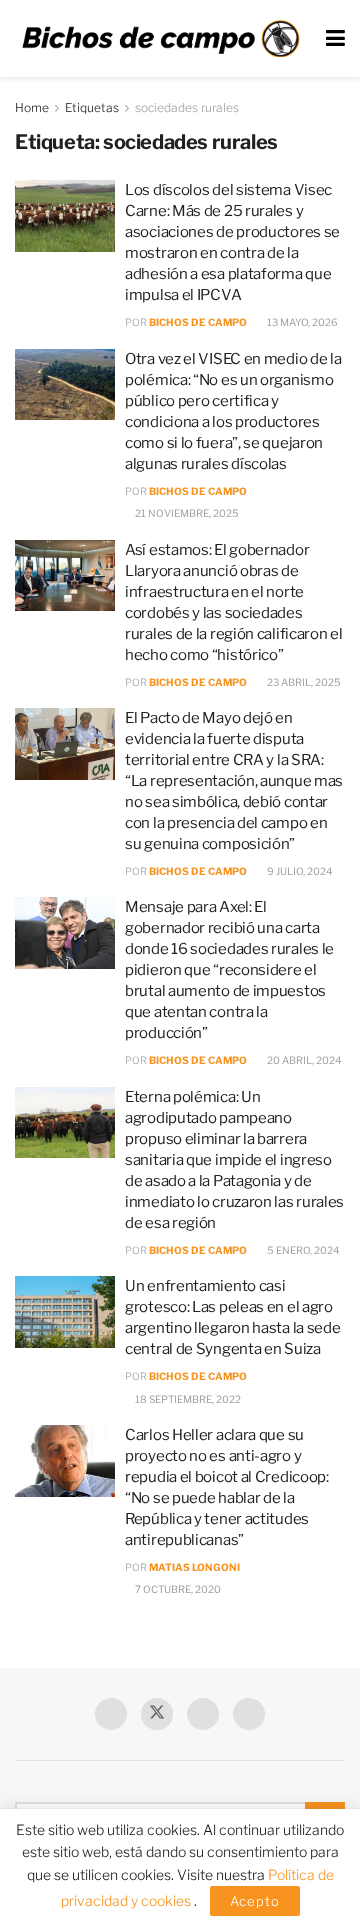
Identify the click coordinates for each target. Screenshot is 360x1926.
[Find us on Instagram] (249, 1714)
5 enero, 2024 (302, 1250)
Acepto (255, 1901)
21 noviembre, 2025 (186, 513)
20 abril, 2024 (303, 1060)
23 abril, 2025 (303, 682)
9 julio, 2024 (298, 871)
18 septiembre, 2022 (187, 1399)
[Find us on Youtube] (203, 1714)
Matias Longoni (194, 1567)
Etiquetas (92, 107)
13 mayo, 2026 (301, 322)
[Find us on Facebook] (111, 1714)
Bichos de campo (198, 322)
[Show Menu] (335, 38)
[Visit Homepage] (160, 39)
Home (32, 107)
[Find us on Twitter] (157, 1714)
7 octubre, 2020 (177, 1589)
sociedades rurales (187, 107)
